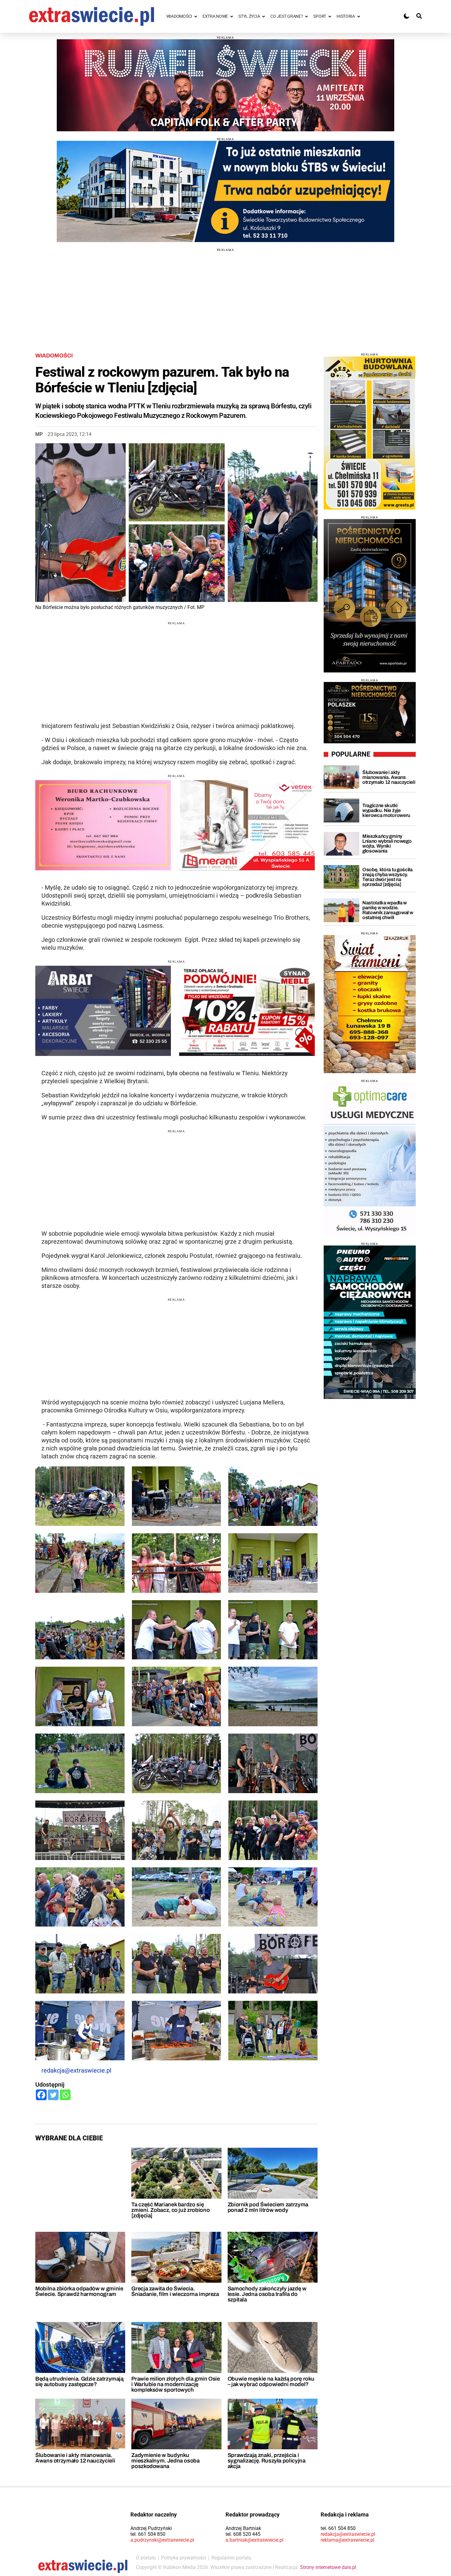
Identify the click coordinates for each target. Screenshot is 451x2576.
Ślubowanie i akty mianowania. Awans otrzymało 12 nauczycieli (75, 2458)
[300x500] (370, 1322)
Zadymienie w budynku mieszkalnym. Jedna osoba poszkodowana (165, 2461)
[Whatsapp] (65, 2095)
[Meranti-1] (247, 825)
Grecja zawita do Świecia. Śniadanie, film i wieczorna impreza (175, 2291)
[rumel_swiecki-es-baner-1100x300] (225, 85)
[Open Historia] (359, 16)
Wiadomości (54, 356)
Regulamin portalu (231, 2558)
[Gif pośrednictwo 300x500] (370, 596)
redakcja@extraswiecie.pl (76, 2070)
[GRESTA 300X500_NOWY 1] (370, 433)
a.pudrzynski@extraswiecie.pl (162, 2540)
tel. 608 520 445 (243, 2534)
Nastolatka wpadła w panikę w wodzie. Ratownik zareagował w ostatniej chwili (388, 910)
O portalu (146, 2558)
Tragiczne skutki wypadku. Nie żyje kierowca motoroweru (386, 810)
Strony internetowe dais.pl (328, 2567)
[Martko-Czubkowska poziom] (103, 825)
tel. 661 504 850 (148, 2534)
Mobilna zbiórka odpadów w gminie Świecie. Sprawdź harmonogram (79, 2291)
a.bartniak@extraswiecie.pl (254, 2540)
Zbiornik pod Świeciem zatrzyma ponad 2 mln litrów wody (268, 2207)
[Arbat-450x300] (103, 1011)
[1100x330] (225, 191)
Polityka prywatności (184, 2558)
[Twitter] (53, 2095)
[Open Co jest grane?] (306, 16)
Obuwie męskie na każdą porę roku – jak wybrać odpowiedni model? (271, 2382)
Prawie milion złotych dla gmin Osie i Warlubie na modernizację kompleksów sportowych (175, 2384)
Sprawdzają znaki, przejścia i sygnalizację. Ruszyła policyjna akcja (267, 2461)
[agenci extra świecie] (370, 713)
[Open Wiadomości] (196, 16)
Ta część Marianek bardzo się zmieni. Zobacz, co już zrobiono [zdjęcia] (170, 2210)
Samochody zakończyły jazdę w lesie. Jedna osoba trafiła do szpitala (267, 2294)
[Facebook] (41, 2095)
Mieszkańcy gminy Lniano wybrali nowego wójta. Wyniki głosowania (387, 843)
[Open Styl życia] (264, 16)
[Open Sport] (330, 16)
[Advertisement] (225, 295)
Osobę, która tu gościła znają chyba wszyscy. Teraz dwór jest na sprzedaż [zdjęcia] (387, 877)
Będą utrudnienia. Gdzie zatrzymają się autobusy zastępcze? (79, 2382)
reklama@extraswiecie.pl (347, 2540)
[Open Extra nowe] (232, 16)
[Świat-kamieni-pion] (370, 1004)
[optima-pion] (370, 1159)
